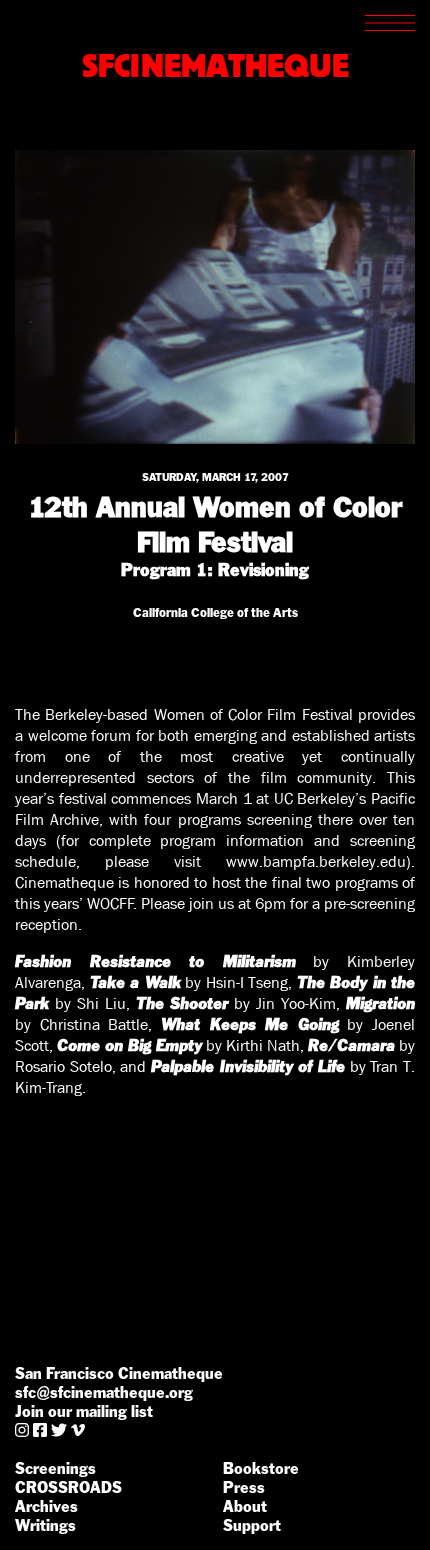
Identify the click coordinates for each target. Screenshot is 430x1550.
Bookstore (261, 1468)
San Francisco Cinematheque (119, 1373)
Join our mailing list (84, 1411)
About (245, 1506)
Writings (45, 1525)
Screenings (55, 1468)
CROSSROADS (68, 1487)
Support (252, 1525)
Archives (46, 1506)
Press (244, 1487)
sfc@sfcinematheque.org (104, 1392)
